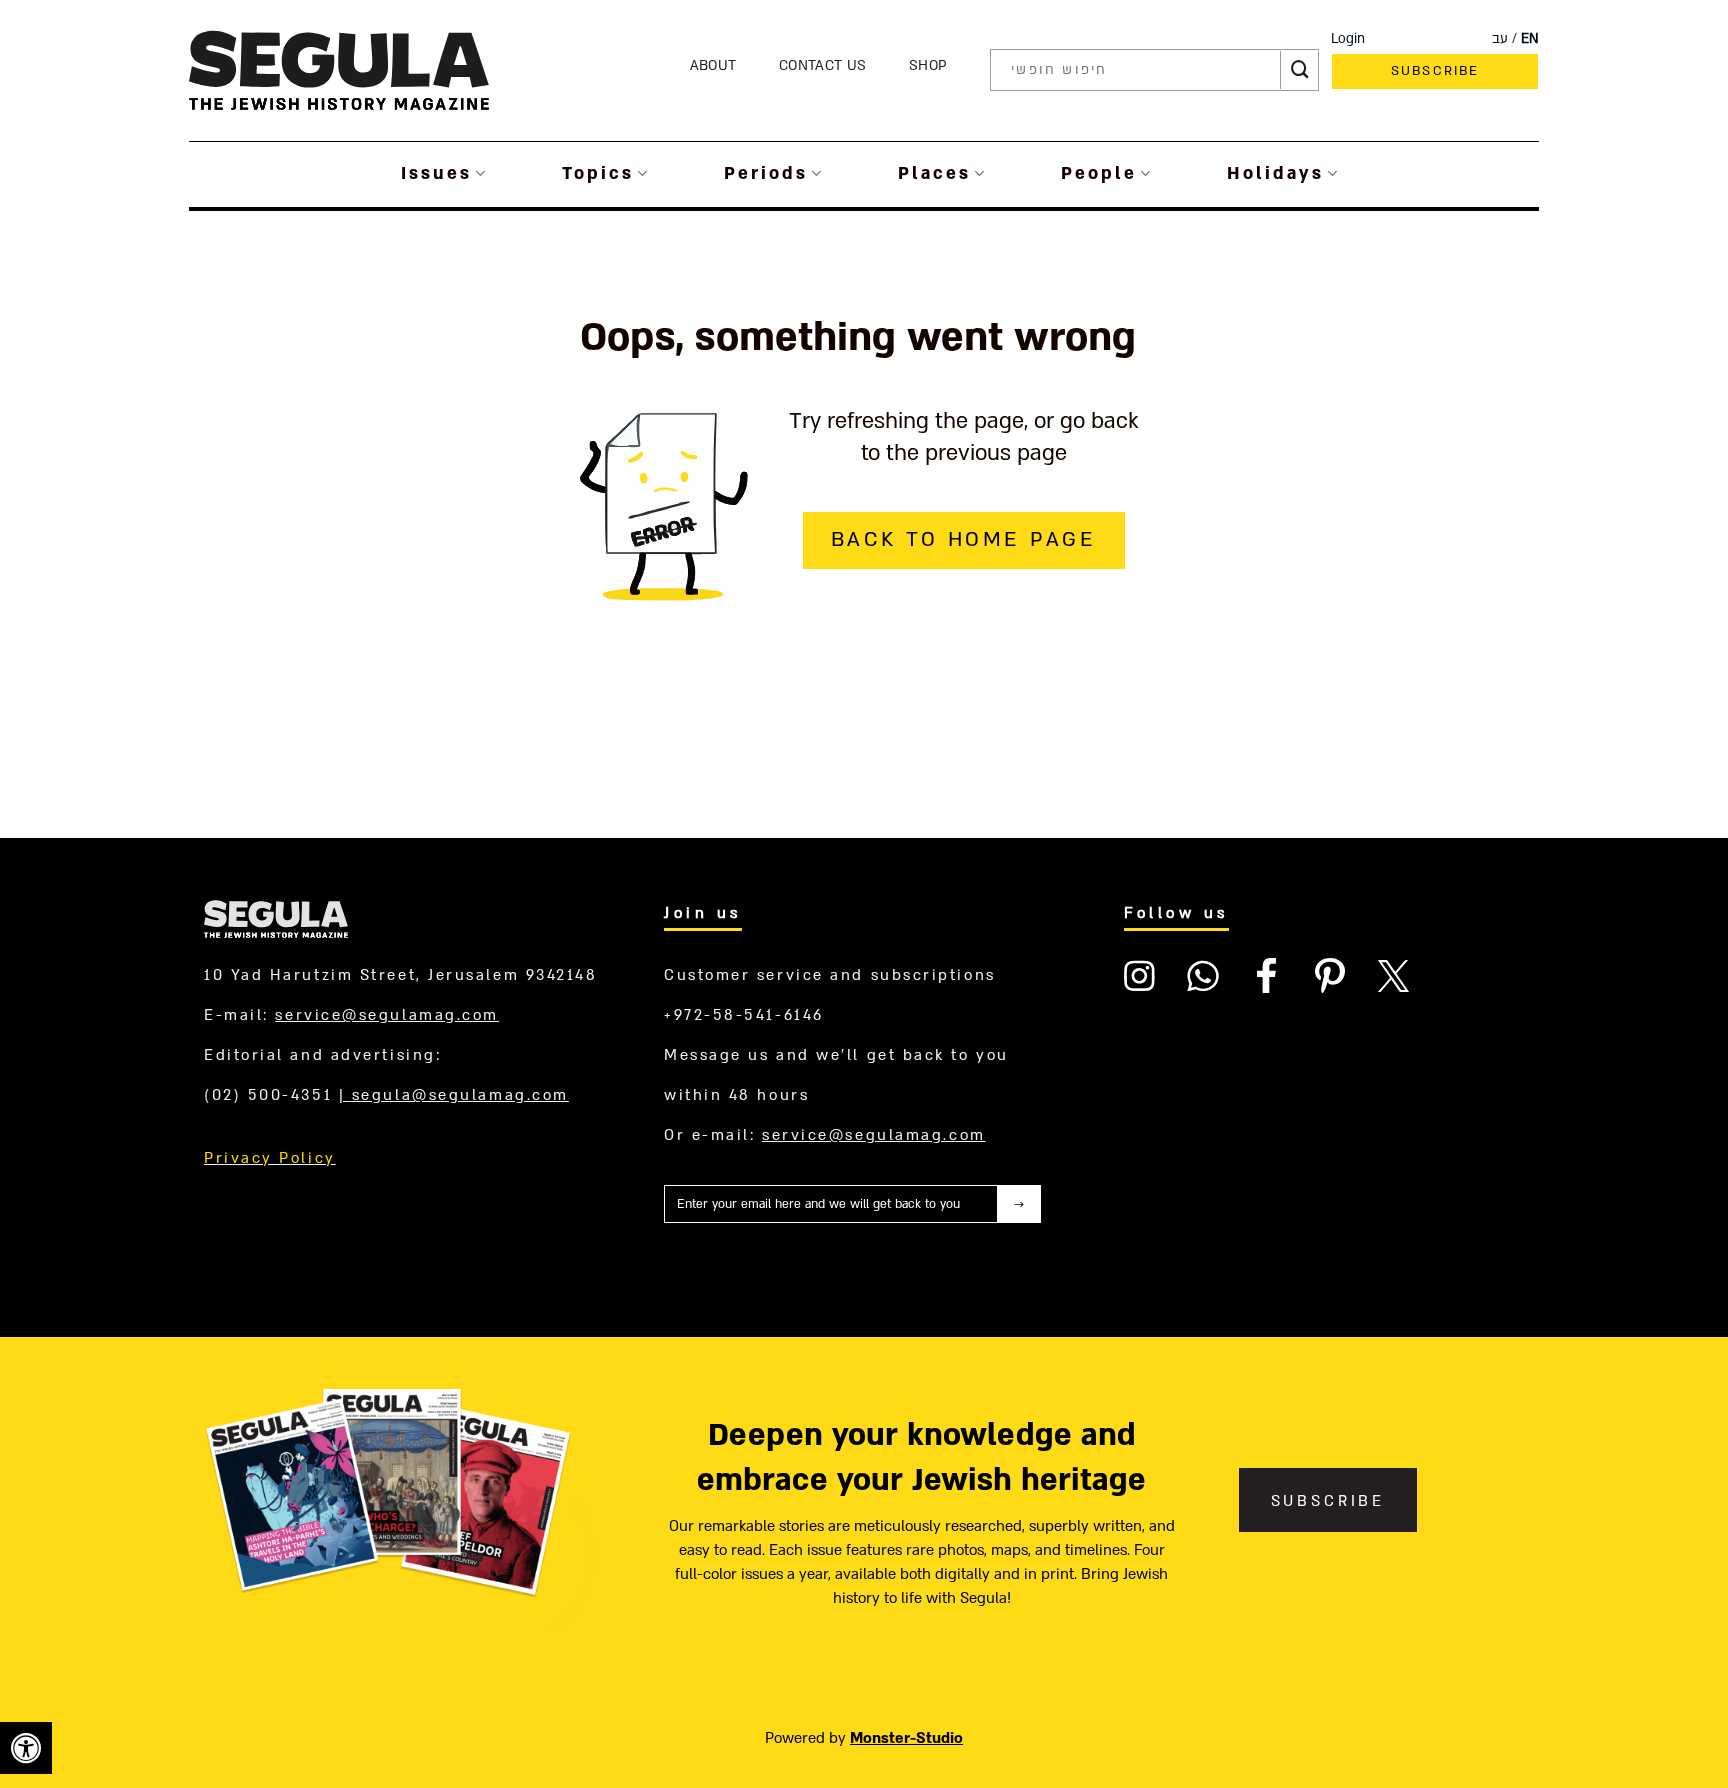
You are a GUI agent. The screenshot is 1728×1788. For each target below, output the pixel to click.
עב (1500, 39)
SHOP (928, 65)
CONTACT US (822, 65)
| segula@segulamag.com (454, 1095)
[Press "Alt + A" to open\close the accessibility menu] (26, 1748)
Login (1348, 39)
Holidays (1275, 173)
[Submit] (1300, 70)
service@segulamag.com (387, 1015)
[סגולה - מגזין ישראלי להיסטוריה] (339, 69)
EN (1530, 39)
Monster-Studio (906, 1738)
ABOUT (713, 65)
